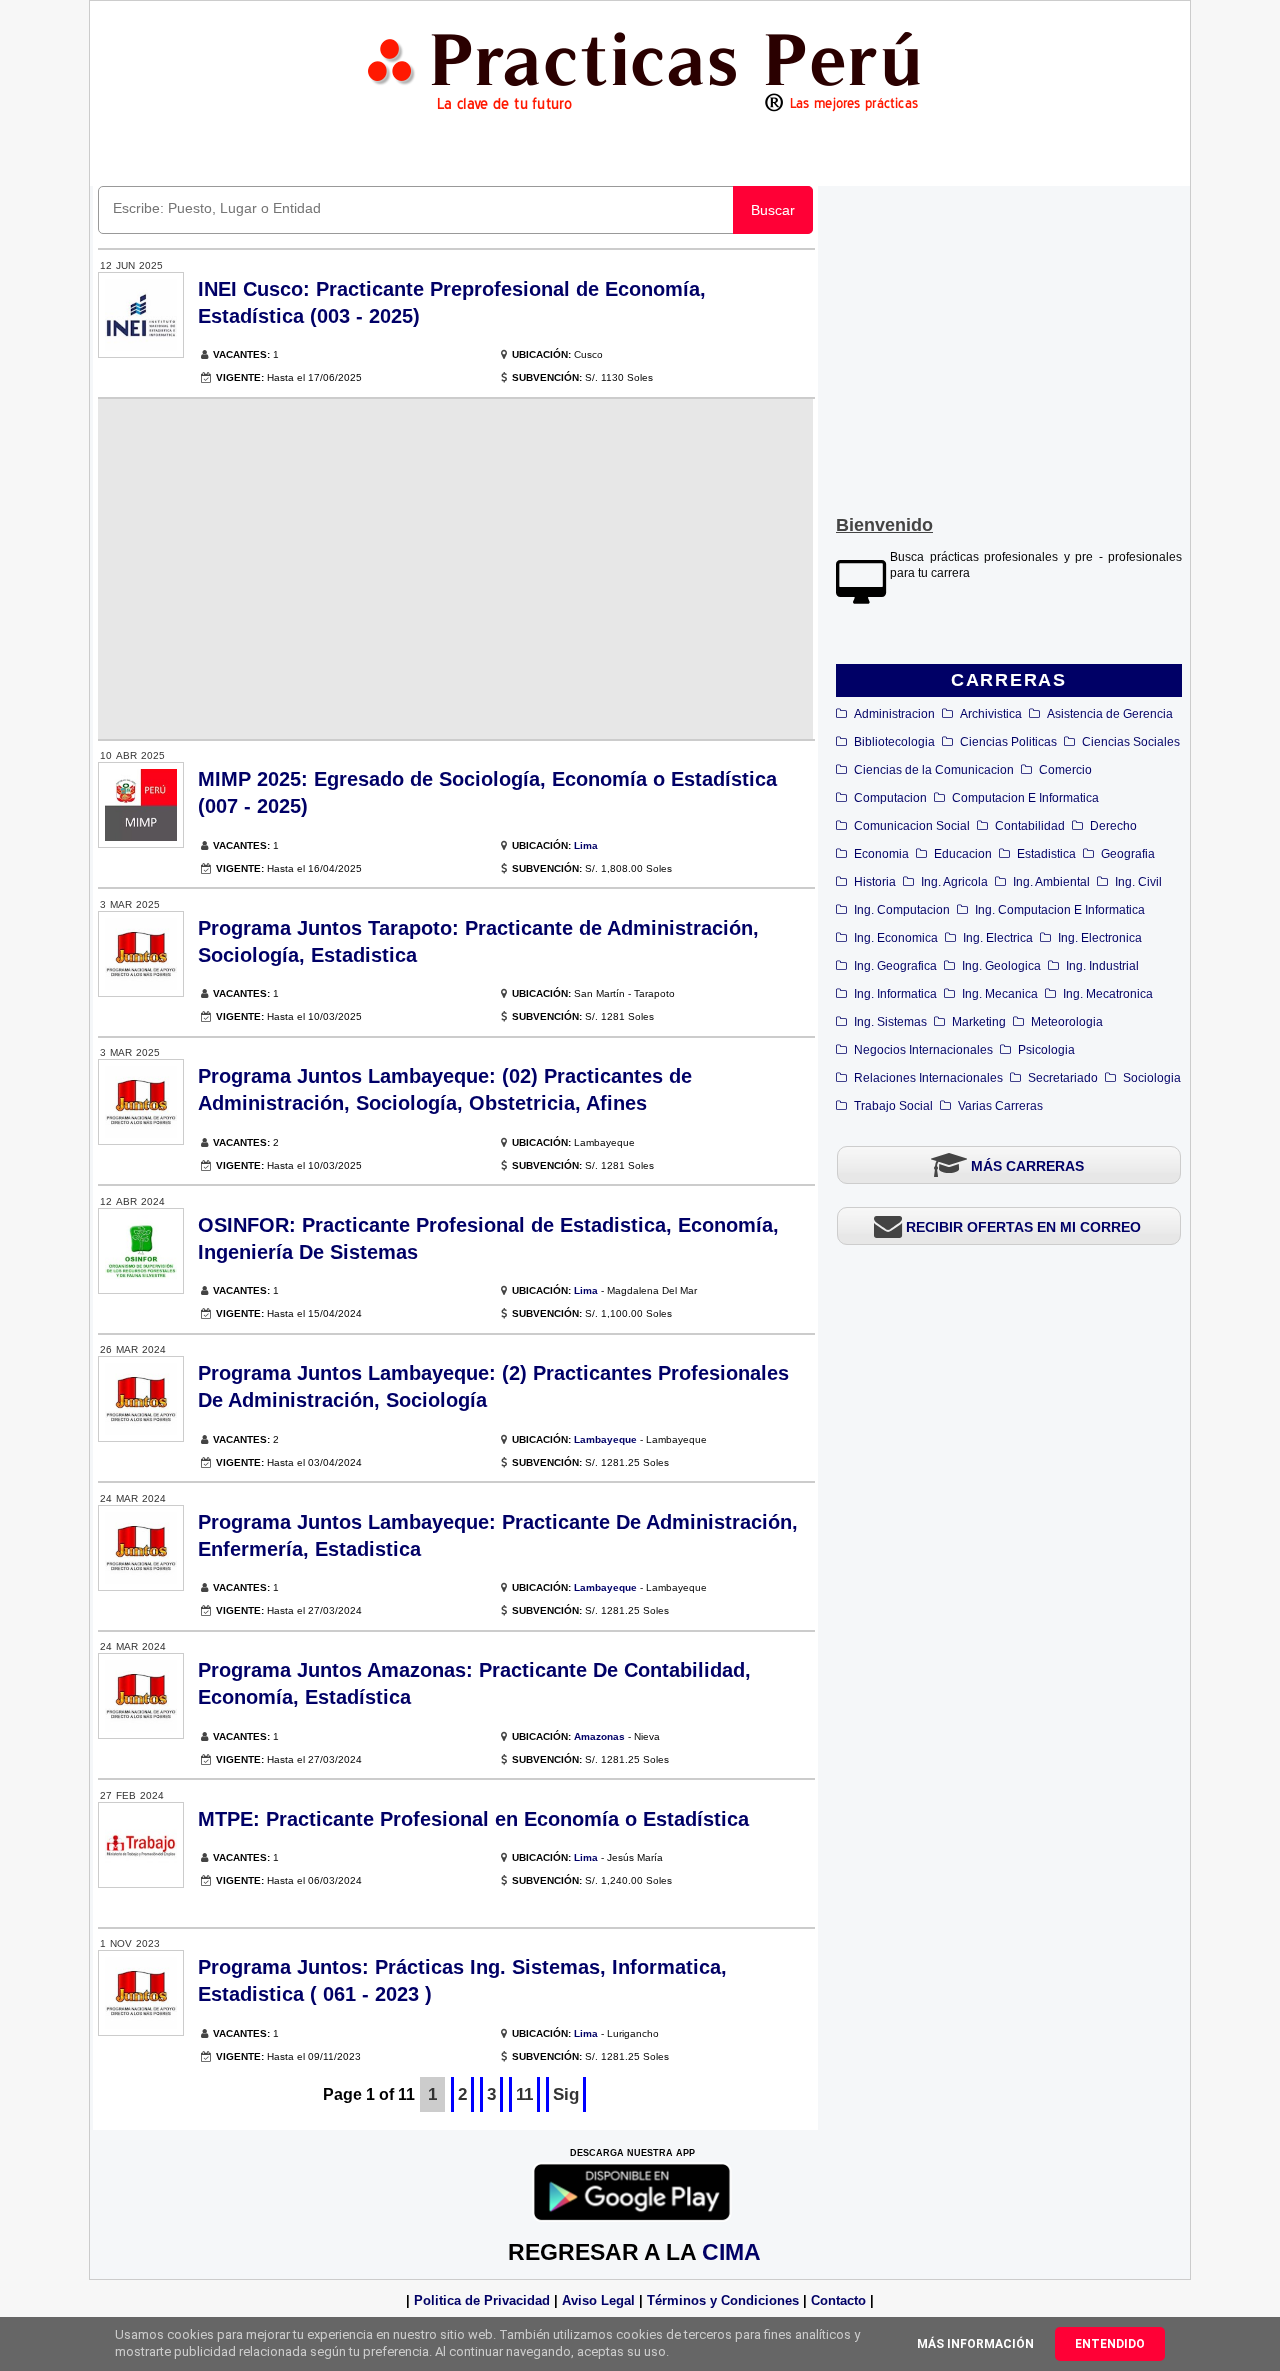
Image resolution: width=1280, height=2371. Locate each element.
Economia (881, 854)
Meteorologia (1067, 1022)
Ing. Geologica (1001, 966)
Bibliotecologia (894, 742)
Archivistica (991, 714)
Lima (586, 845)
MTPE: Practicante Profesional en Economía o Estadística (473, 1819)
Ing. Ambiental (1051, 882)
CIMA (731, 2252)
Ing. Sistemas (890, 1022)
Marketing (979, 1022)
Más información (975, 2344)
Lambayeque (605, 1439)
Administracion (894, 714)
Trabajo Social (893, 1106)
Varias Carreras (1000, 1106)
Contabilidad (1030, 826)
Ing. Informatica (895, 994)
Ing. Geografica (895, 966)
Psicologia (1046, 1050)
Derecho (1113, 826)
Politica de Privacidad (482, 2300)
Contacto (838, 2300)
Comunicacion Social (912, 826)
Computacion (890, 798)
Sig (566, 2094)
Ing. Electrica (998, 938)
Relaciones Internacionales (928, 1078)
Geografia (1128, 854)
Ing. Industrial (1102, 966)
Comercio (1065, 770)
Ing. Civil (1138, 882)
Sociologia (1152, 1078)
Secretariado (1063, 1078)
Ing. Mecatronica (1108, 994)
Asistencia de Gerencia (1110, 714)
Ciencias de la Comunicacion (934, 770)
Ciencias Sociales (1131, 742)
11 (524, 2094)
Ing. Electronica (1100, 938)
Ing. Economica (896, 938)
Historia (875, 882)
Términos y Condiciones (723, 2300)
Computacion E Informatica (1025, 798)
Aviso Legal (598, 2300)
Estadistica (1046, 854)
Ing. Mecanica (1000, 994)
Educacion (963, 854)
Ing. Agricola (954, 882)
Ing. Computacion (902, 910)
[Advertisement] (1009, 346)
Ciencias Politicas (1008, 742)
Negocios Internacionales (923, 1050)
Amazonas (599, 1736)
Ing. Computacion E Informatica (1060, 910)
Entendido (1110, 2344)
